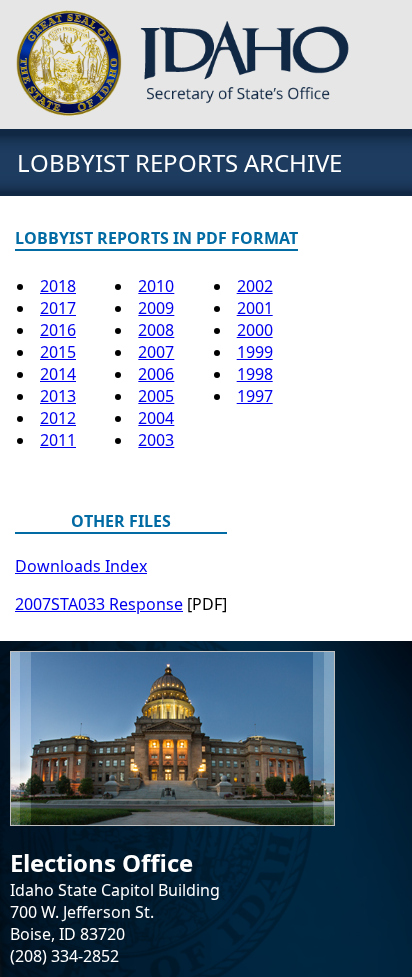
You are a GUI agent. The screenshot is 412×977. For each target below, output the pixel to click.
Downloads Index (81, 566)
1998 (255, 374)
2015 (58, 352)
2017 (58, 308)
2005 (156, 396)
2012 (58, 418)
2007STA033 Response (99, 604)
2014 (58, 374)
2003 (156, 440)
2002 (255, 286)
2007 (156, 352)
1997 (255, 396)
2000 (255, 330)
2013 (58, 396)
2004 (156, 418)
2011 (58, 440)
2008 (156, 330)
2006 (156, 374)
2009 (156, 308)
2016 (58, 330)
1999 (255, 352)
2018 (58, 286)
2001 (255, 308)
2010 (156, 286)
